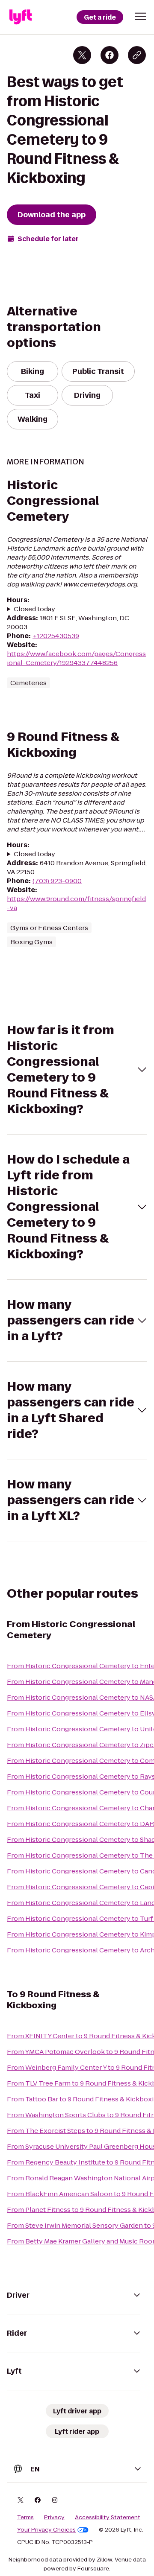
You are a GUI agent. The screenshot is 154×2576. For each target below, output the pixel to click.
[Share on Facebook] (110, 55)
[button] (140, 16)
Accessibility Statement (108, 2518)
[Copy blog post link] (137, 55)
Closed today (34, 609)
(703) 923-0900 (57, 881)
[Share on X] (82, 55)
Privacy (54, 2518)
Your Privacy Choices (46, 2530)
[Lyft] (21, 17)
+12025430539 (56, 636)
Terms (25, 2518)
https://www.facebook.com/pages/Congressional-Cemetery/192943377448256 (76, 658)
